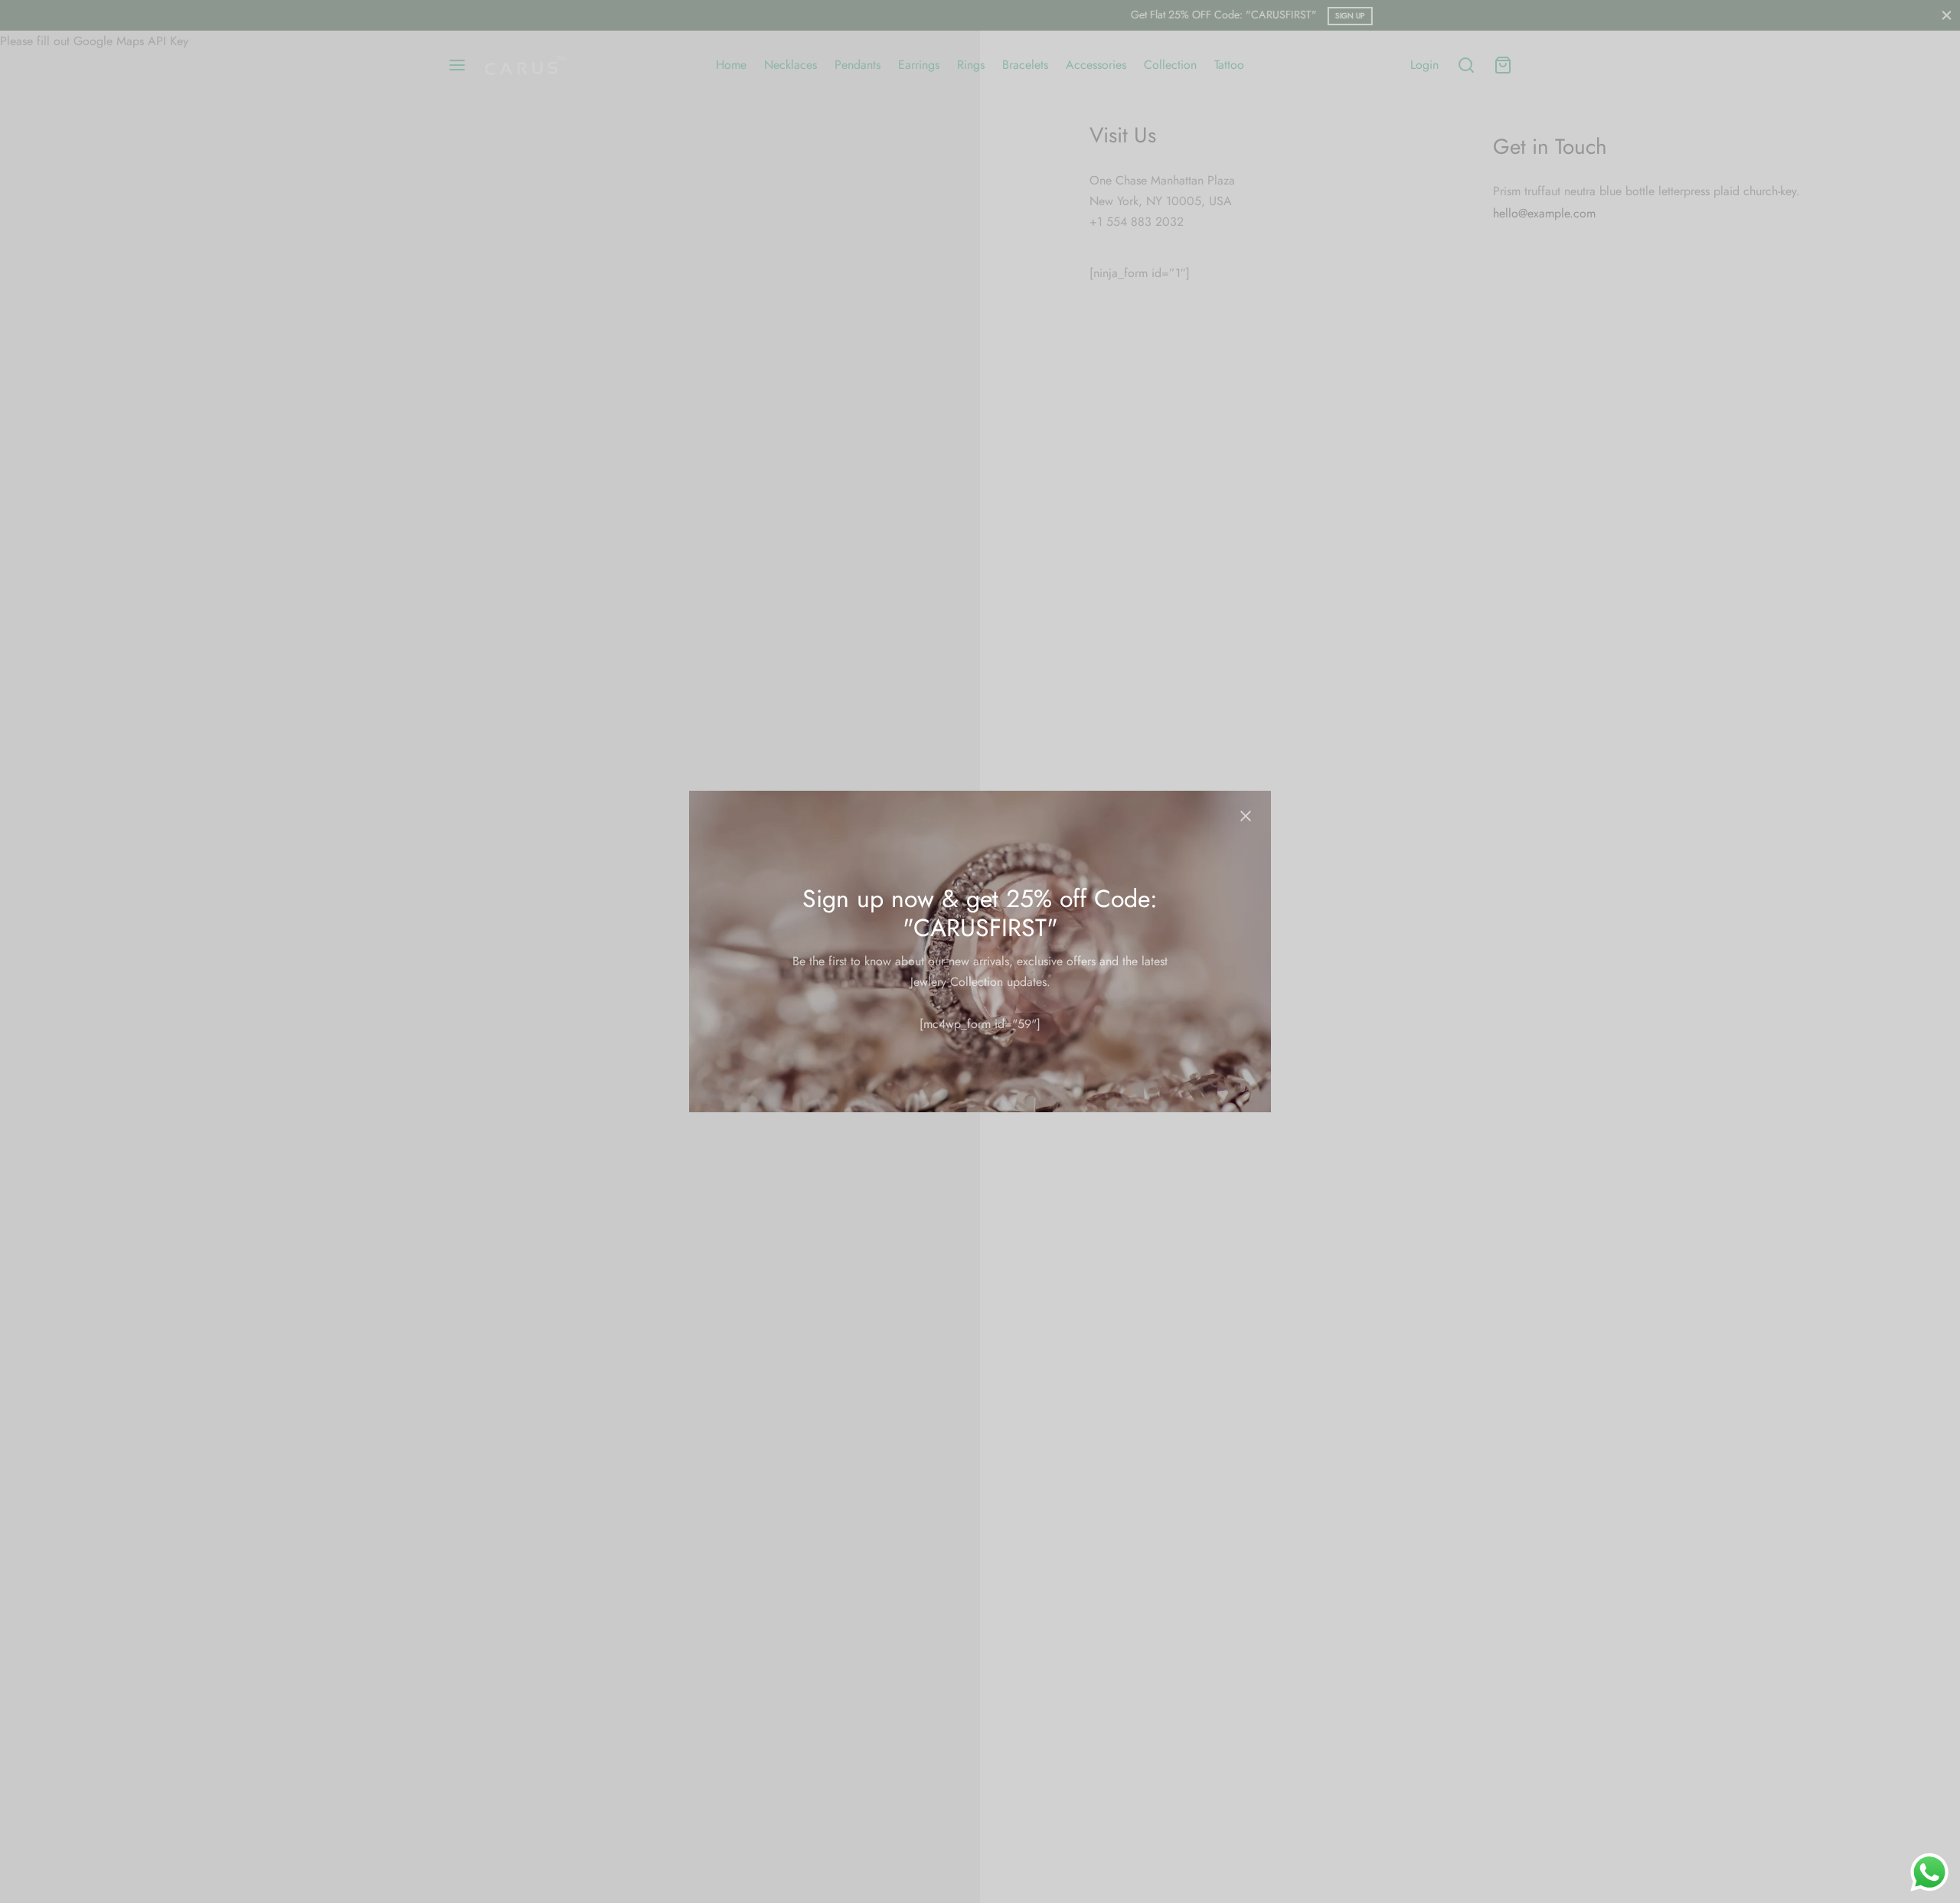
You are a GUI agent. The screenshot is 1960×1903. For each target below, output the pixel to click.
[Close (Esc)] (1246, 816)
